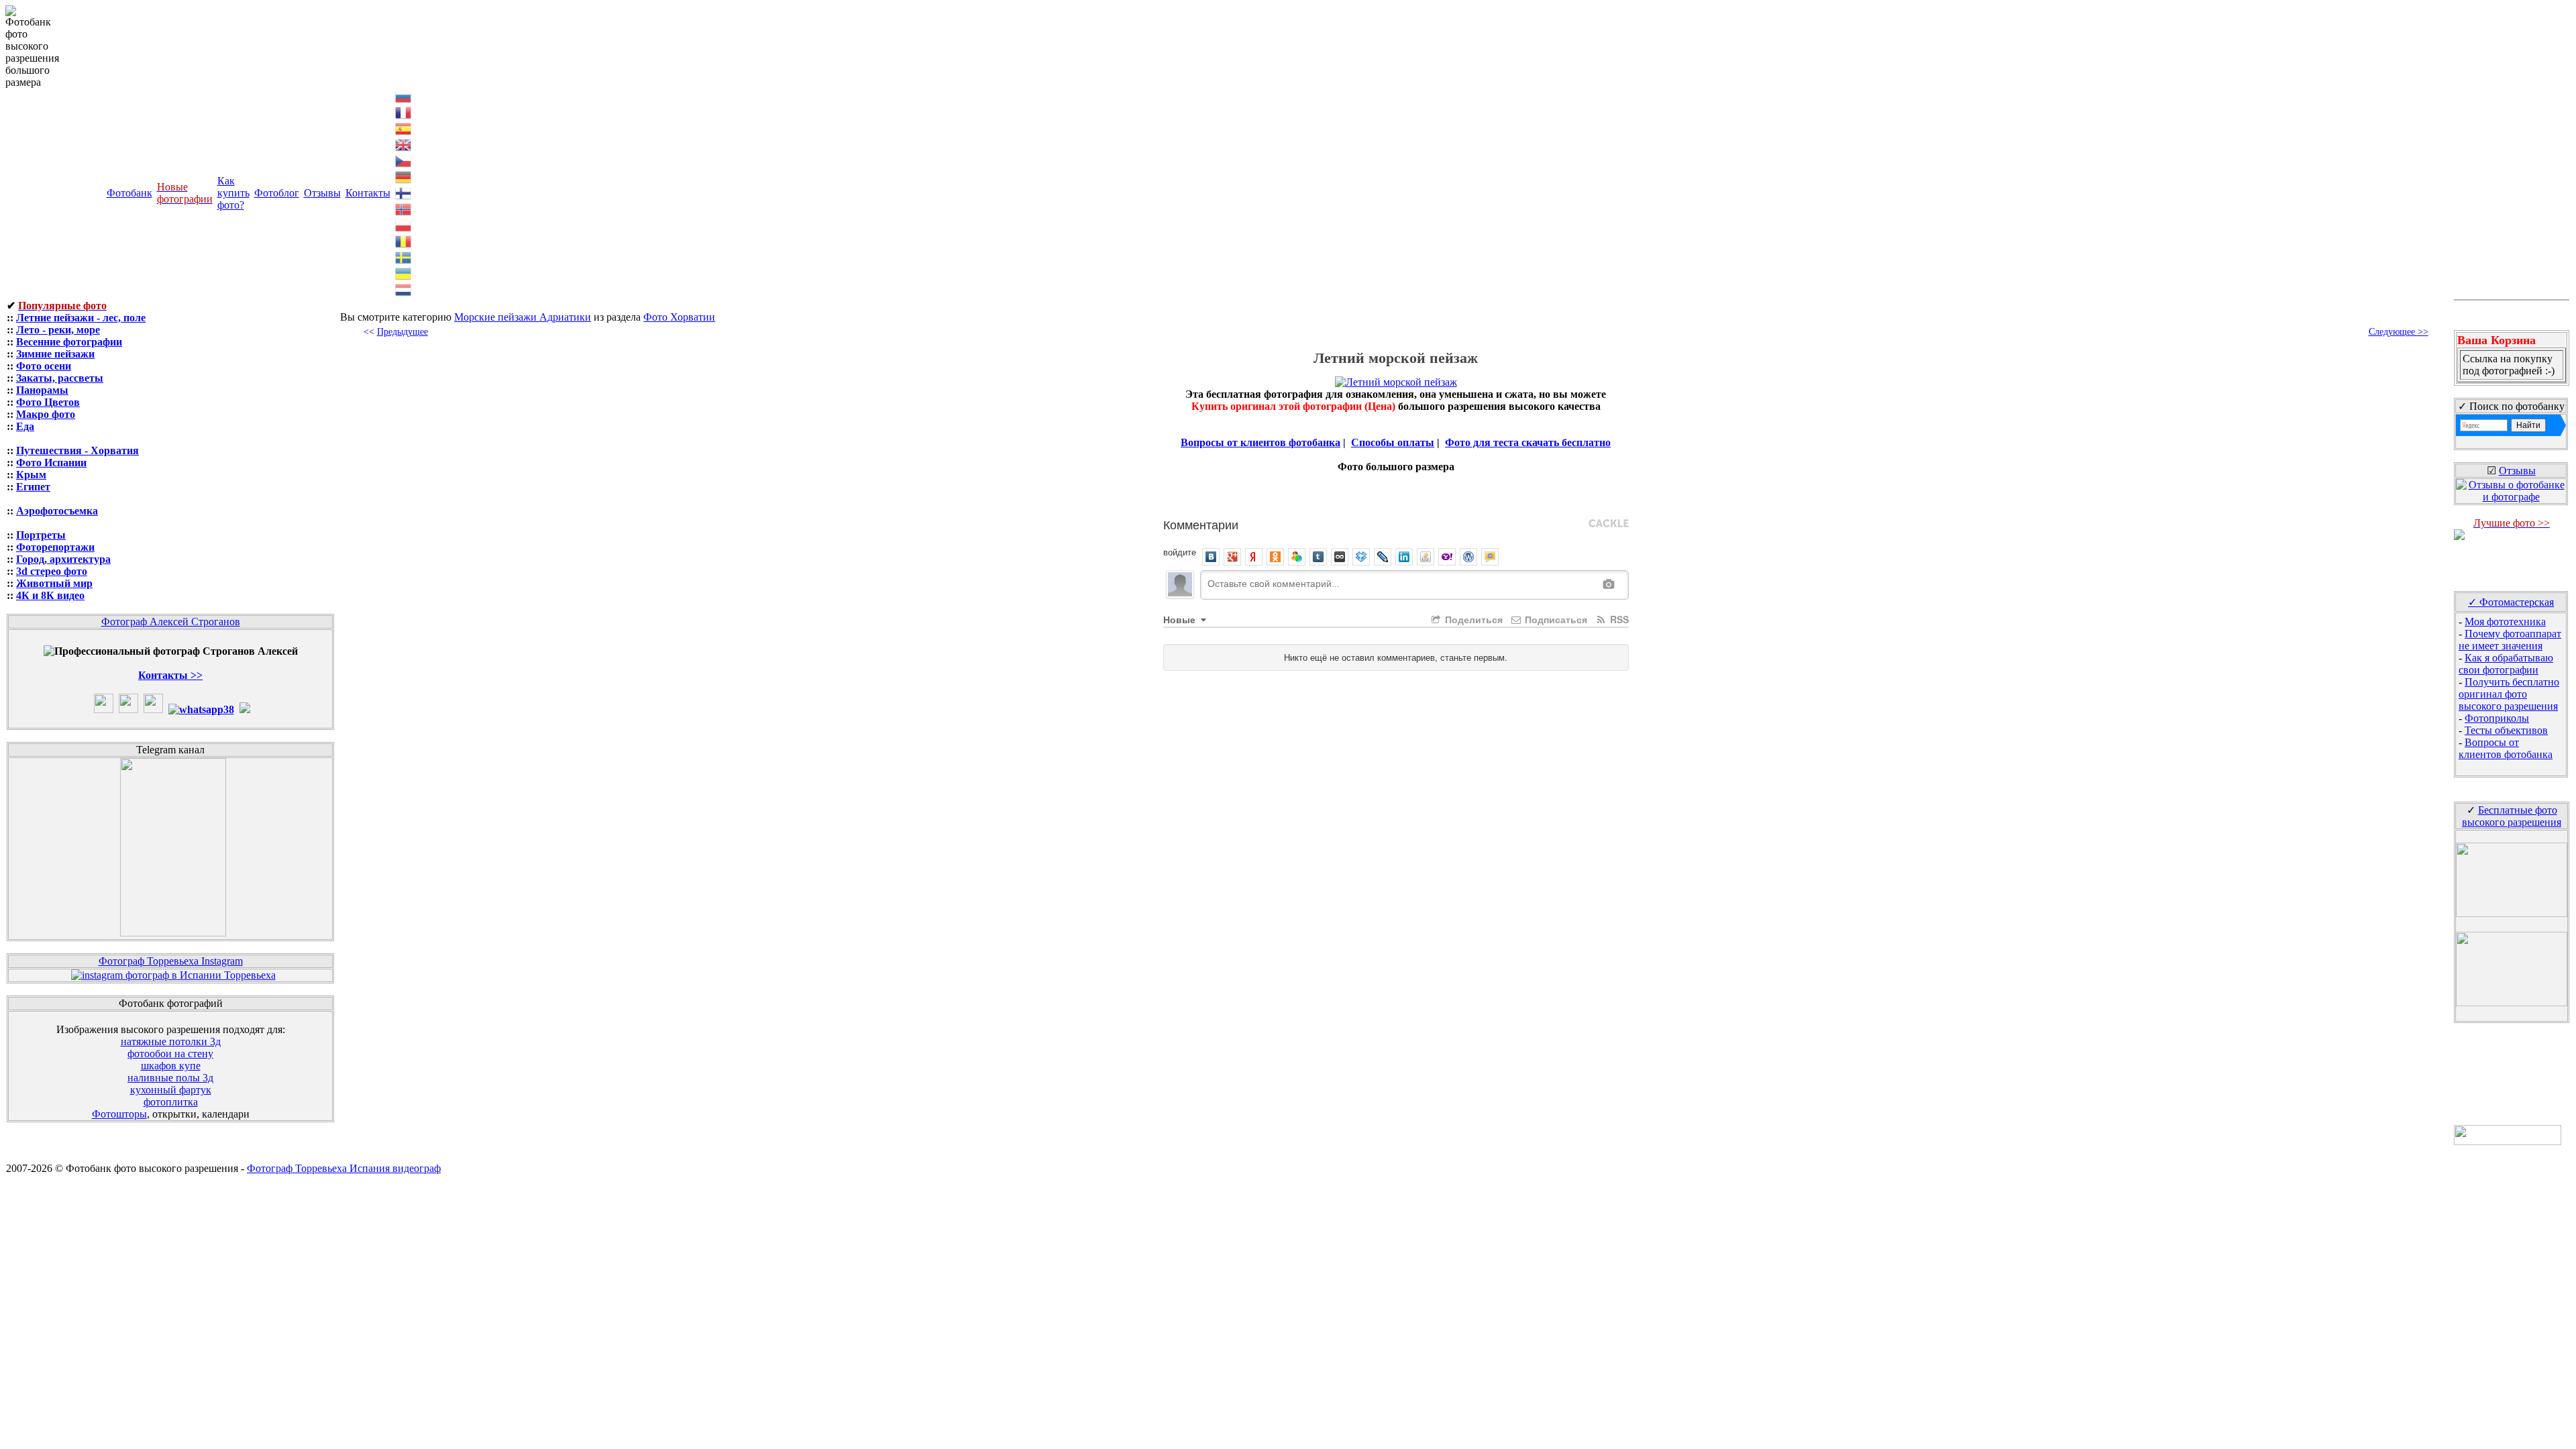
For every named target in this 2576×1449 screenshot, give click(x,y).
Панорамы (42, 390)
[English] (404, 144)
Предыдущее (402, 332)
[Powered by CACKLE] (1609, 524)
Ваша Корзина (2497, 340)
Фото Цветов (48, 402)
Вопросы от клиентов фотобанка (1260, 442)
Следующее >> (2399, 332)
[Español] (404, 128)
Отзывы (322, 193)
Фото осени (44, 366)
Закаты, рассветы (60, 378)
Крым (31, 475)
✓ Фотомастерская (2511, 602)
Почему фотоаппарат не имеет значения (2510, 640)
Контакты (368, 193)
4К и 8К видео (50, 595)
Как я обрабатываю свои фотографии (2506, 664)
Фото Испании (51, 463)
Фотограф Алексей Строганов (171, 622)
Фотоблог (277, 193)
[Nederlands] (404, 289)
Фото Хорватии (679, 317)
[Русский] (404, 96)
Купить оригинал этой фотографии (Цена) (1295, 406)
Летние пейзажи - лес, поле (81, 318)
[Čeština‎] (404, 160)
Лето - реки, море (58, 330)
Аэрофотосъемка (57, 511)
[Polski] (404, 224)
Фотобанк (129, 193)
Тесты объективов (2506, 730)
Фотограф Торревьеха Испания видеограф (344, 1168)
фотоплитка (171, 1102)
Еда (25, 426)
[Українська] (404, 273)
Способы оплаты (1393, 442)
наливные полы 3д (170, 1078)
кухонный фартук (171, 1090)
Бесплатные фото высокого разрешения (2512, 816)
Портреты (41, 535)
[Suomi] (404, 192)
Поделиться (1472, 619)
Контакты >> (170, 675)
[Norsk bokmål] (404, 208)
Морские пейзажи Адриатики (523, 317)
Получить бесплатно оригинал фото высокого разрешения (2509, 694)
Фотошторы (119, 1114)
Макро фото (46, 414)
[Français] (404, 112)
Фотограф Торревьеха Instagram (171, 961)
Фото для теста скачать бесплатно (1528, 442)
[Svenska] (404, 257)
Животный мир (54, 583)
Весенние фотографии (69, 342)
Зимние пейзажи (55, 354)
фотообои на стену (170, 1054)
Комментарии (1201, 524)
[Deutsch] (404, 176)
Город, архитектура (63, 559)
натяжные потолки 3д (171, 1041)
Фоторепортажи (55, 547)
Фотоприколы (2497, 718)
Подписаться (1555, 619)
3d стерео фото (52, 571)
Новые (1181, 619)
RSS (1618, 619)
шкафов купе (171, 1066)
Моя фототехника (2505, 622)
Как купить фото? (233, 193)
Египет (33, 487)
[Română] (404, 240)
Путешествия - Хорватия (77, 450)
